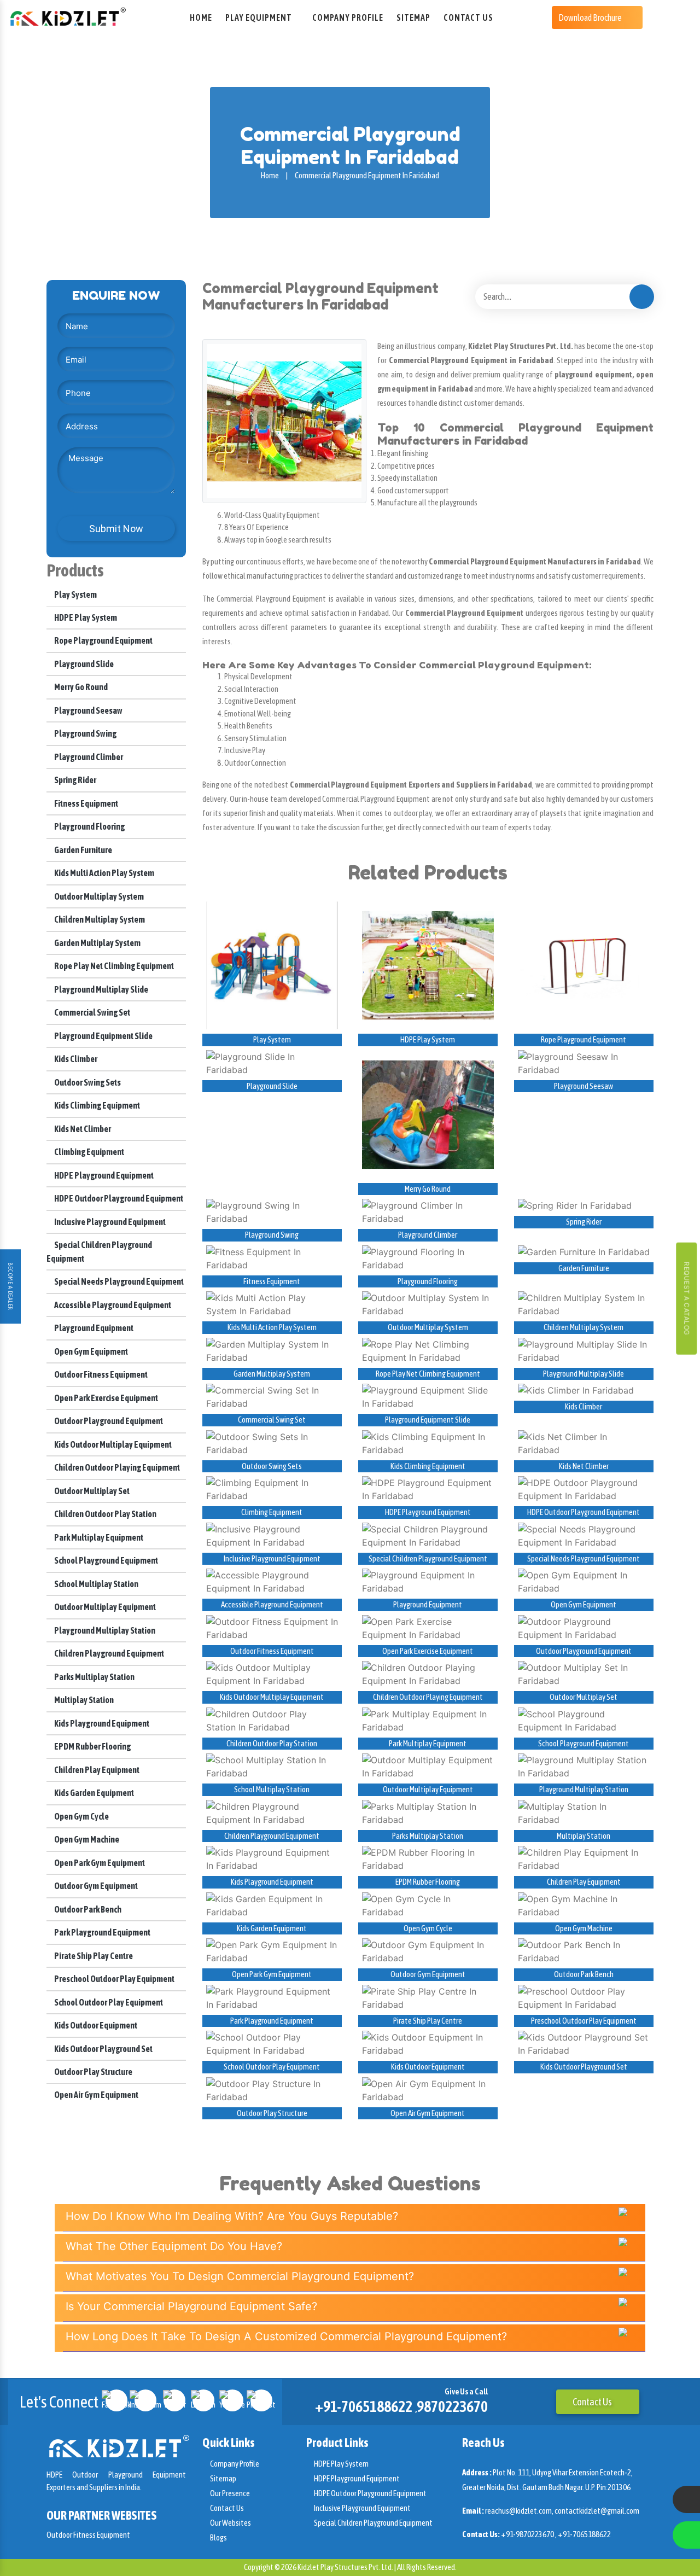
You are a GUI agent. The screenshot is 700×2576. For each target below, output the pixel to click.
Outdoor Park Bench (87, 1909)
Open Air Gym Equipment (96, 2095)
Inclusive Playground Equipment (109, 1222)
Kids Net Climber (82, 1129)
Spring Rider (75, 780)
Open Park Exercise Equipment (106, 1398)
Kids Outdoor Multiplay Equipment (112, 1444)
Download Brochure (591, 18)
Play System (75, 595)
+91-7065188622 (364, 2406)
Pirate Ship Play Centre (93, 1956)
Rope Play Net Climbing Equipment (113, 966)
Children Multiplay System (99, 919)
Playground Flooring (89, 826)
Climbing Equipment (89, 1152)
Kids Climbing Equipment (97, 1105)
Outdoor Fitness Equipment (100, 1374)
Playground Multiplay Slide (101, 989)
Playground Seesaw (88, 710)
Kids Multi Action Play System (104, 873)
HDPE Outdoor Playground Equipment (118, 1198)
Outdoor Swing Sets (87, 1082)
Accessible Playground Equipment (112, 1305)
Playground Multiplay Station (104, 1630)
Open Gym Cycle (81, 1816)
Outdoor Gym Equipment (95, 1886)
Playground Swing (85, 733)
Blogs (218, 2537)
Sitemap (413, 18)
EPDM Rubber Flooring (92, 1746)
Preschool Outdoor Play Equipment (114, 1979)
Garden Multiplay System (97, 943)
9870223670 (452, 2406)
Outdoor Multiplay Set (91, 1491)
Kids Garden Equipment (94, 1793)
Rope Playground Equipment (103, 640)
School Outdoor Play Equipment (108, 2002)
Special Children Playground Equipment (428, 1558)
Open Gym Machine (86, 1839)
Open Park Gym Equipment (99, 1863)
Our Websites (230, 2523)
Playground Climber (88, 757)
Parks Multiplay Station (94, 1677)
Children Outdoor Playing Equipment (116, 1467)
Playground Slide (83, 664)
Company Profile (348, 18)
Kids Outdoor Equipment (95, 2025)
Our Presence (229, 2493)
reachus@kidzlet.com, (520, 2511)
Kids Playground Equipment (101, 1723)
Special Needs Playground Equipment (118, 1281)
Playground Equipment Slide (103, 1036)
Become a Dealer (10, 1286)
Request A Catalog (687, 1299)
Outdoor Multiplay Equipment (104, 1607)
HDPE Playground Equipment (103, 1175)
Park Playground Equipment (102, 1932)
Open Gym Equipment (91, 1351)
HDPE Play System (85, 617)
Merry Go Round (80, 687)
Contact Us (468, 18)
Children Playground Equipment (109, 1653)
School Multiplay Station (96, 1584)
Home (201, 18)
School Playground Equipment (106, 1560)
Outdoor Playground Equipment (108, 1421)
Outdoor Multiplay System (98, 896)
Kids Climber (75, 1059)
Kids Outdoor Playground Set (103, 2049)
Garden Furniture (83, 850)
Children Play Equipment (96, 1770)
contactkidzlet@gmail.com (597, 2511)
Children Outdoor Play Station (105, 1514)
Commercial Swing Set (92, 1012)
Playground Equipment (93, 1328)
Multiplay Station (83, 1700)
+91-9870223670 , (529, 2534)
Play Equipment (259, 18)
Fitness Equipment (86, 803)
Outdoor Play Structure (93, 2072)
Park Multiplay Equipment (98, 1537)
